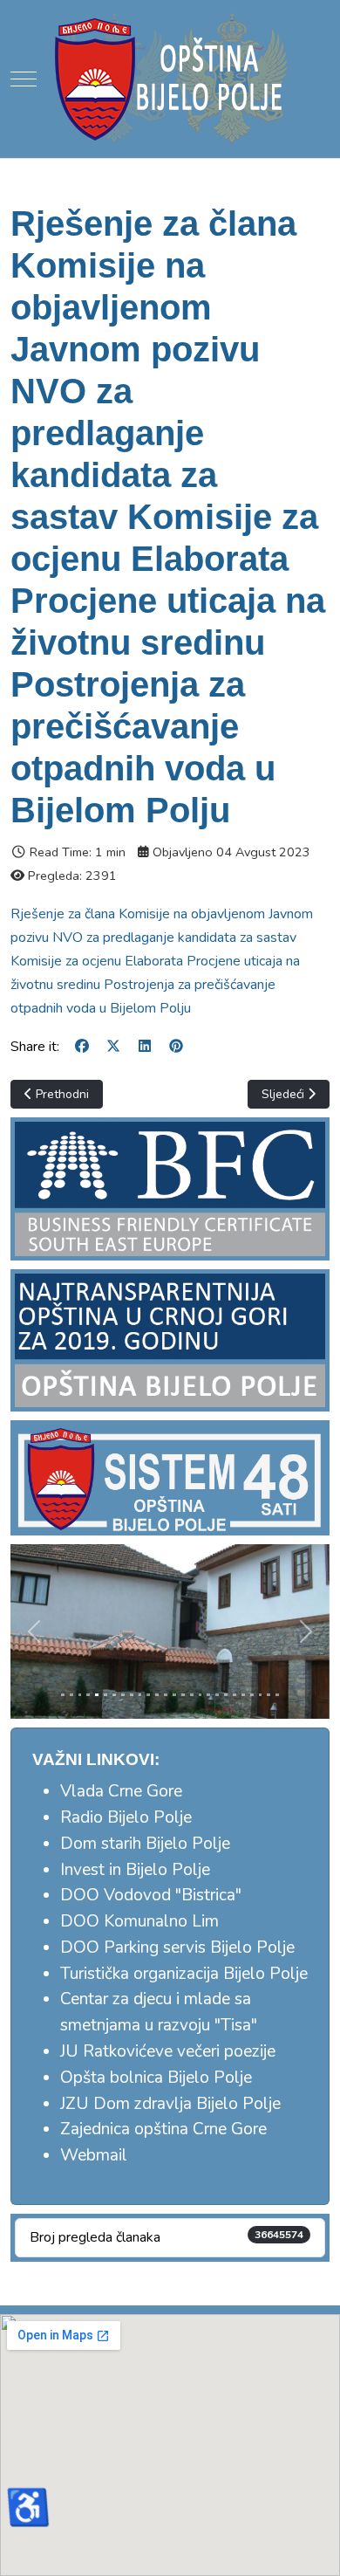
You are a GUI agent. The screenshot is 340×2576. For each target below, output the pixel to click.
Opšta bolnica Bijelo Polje (156, 2078)
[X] (113, 1047)
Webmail (94, 2155)
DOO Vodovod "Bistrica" (151, 1895)
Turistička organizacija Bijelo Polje (184, 1974)
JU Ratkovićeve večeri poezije (168, 2051)
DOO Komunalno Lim (139, 1921)
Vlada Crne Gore (121, 1791)
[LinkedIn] (145, 1047)
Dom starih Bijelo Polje (145, 1844)
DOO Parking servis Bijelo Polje (177, 1947)
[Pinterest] (176, 1047)
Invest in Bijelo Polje (135, 1870)
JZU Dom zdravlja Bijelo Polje (170, 2104)
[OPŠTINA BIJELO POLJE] (170, 79)
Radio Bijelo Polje (126, 1817)
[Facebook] (82, 1047)
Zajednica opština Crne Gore (163, 2129)
